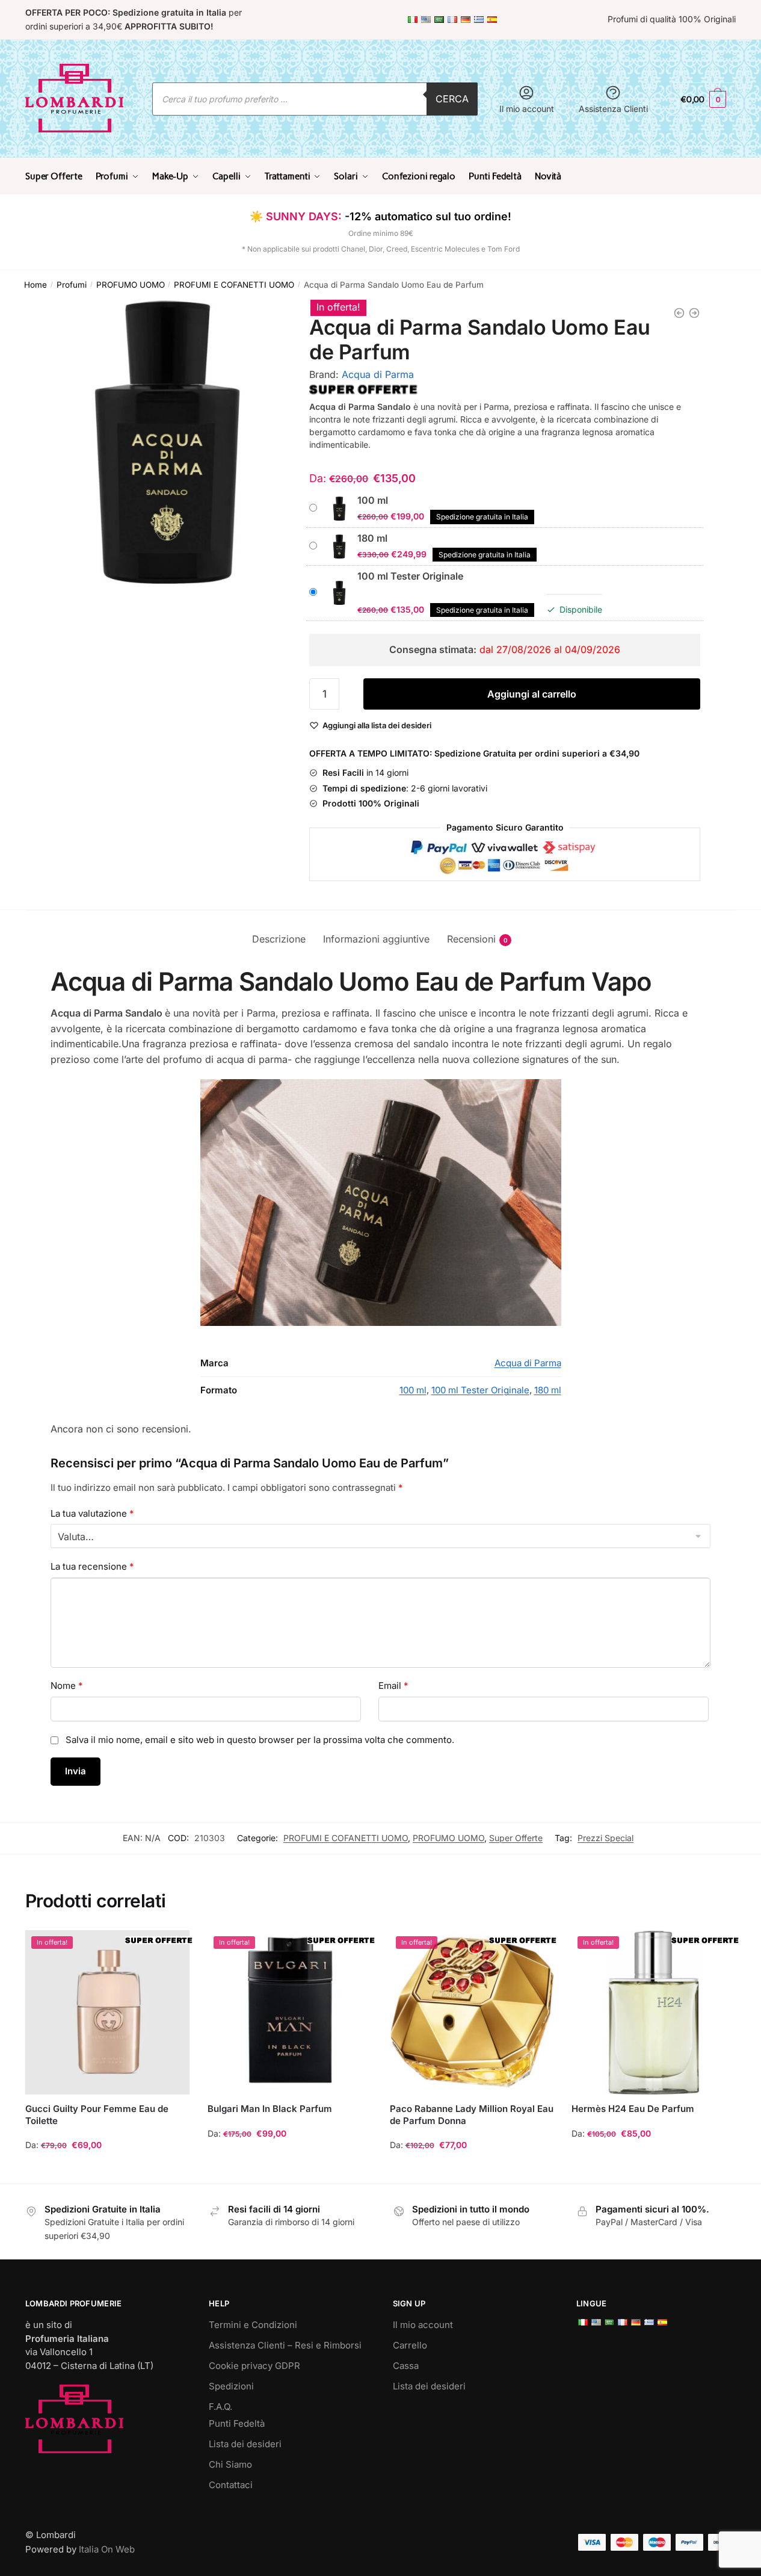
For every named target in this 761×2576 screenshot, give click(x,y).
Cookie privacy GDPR (254, 2366)
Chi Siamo (230, 2464)
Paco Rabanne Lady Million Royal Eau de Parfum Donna (472, 2115)
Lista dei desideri (245, 2444)
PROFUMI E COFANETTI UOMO (234, 285)
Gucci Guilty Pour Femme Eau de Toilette (97, 2115)
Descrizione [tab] (279, 939)
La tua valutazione (92, 1513)
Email (393, 1686)
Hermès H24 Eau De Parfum (633, 2109)
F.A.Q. (220, 2407)
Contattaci (231, 2485)
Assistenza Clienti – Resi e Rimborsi (285, 2345)
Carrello (410, 2345)
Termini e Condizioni (253, 2325)
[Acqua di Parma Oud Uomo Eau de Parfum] (694, 313)
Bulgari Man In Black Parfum (270, 2109)
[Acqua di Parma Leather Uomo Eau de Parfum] (679, 313)
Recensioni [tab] (471, 939)
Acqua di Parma (378, 374)
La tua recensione (92, 1566)
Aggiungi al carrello (532, 694)
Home (35, 285)
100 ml (413, 1390)
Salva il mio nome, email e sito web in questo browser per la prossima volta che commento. (260, 1740)
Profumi (72, 285)
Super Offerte (516, 1838)
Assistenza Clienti (613, 109)
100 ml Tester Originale (480, 1390)
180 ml (548, 1390)
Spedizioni (231, 2386)
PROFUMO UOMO (131, 285)
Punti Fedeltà (237, 2423)
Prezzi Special (605, 1838)
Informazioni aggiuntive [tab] (376, 939)
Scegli (107, 2169)
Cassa (406, 2366)
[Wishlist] (171, 1948)
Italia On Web (107, 2549)
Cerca (452, 99)
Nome (67, 1686)
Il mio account (527, 109)
